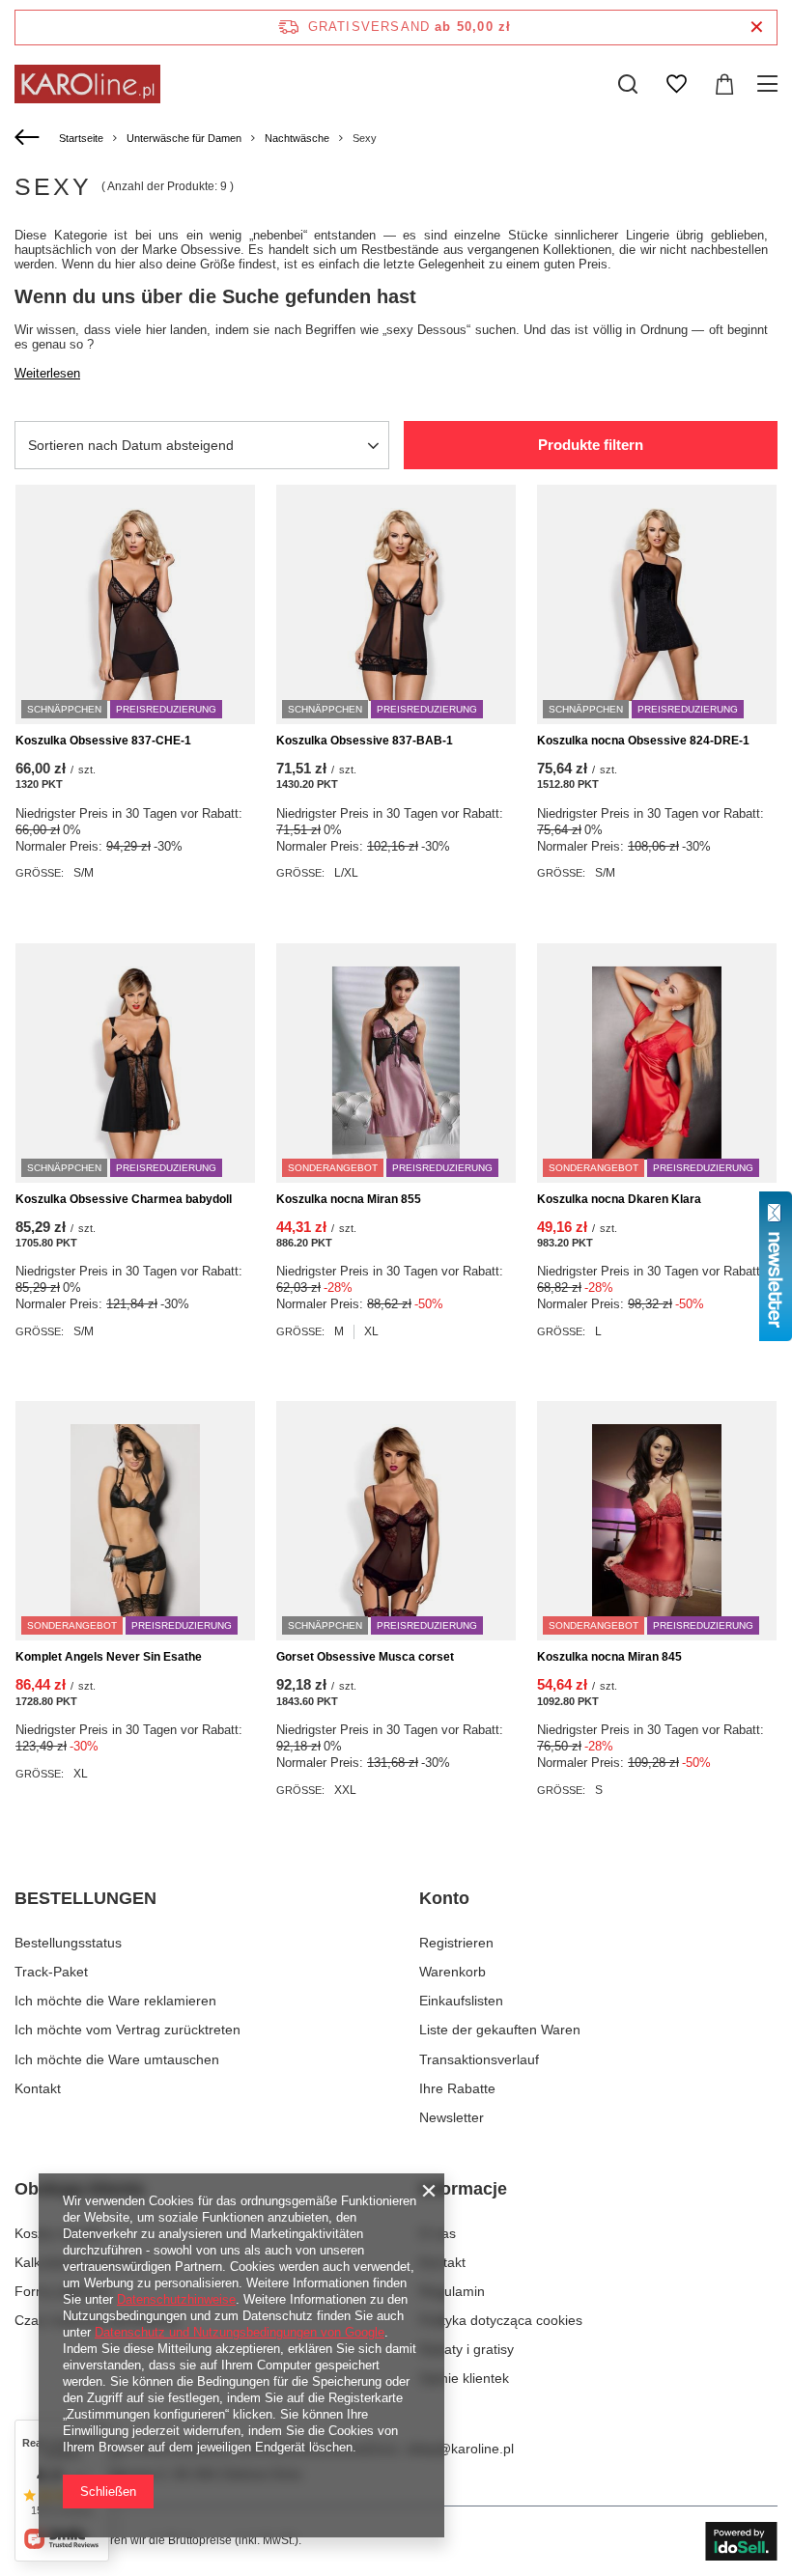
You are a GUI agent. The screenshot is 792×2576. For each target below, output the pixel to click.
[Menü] (770, 84)
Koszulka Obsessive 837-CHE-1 (103, 741)
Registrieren (456, 1943)
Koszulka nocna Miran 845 (609, 1657)
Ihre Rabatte (457, 2088)
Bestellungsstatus (68, 1943)
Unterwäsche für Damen (184, 138)
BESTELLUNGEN (85, 1898)
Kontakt (38, 2088)
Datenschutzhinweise (176, 2299)
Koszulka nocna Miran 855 (349, 1199)
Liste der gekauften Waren (500, 2030)
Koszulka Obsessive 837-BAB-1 (365, 741)
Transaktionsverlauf (479, 2059)
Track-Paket (51, 1972)
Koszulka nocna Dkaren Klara (619, 1199)
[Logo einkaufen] (87, 84)
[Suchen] (628, 84)
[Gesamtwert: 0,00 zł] (724, 84)
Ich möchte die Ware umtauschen (117, 2059)
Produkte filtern (591, 445)
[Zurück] (29, 138)
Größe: (40, 873)
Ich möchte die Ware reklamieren (115, 2001)
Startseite (81, 138)
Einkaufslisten (461, 2001)
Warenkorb (453, 1972)
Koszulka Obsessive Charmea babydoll (124, 1199)
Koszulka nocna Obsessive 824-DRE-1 (643, 741)
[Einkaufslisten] (676, 84)
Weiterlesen (47, 373)
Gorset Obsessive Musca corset (365, 1657)
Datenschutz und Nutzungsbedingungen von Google (240, 2332)
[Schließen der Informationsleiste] (757, 28)
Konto (444, 1898)
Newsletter (452, 2117)
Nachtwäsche (297, 138)
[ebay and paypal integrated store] (741, 2541)
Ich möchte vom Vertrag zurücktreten (127, 2030)
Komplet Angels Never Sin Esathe (109, 1657)
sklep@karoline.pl (460, 2449)
